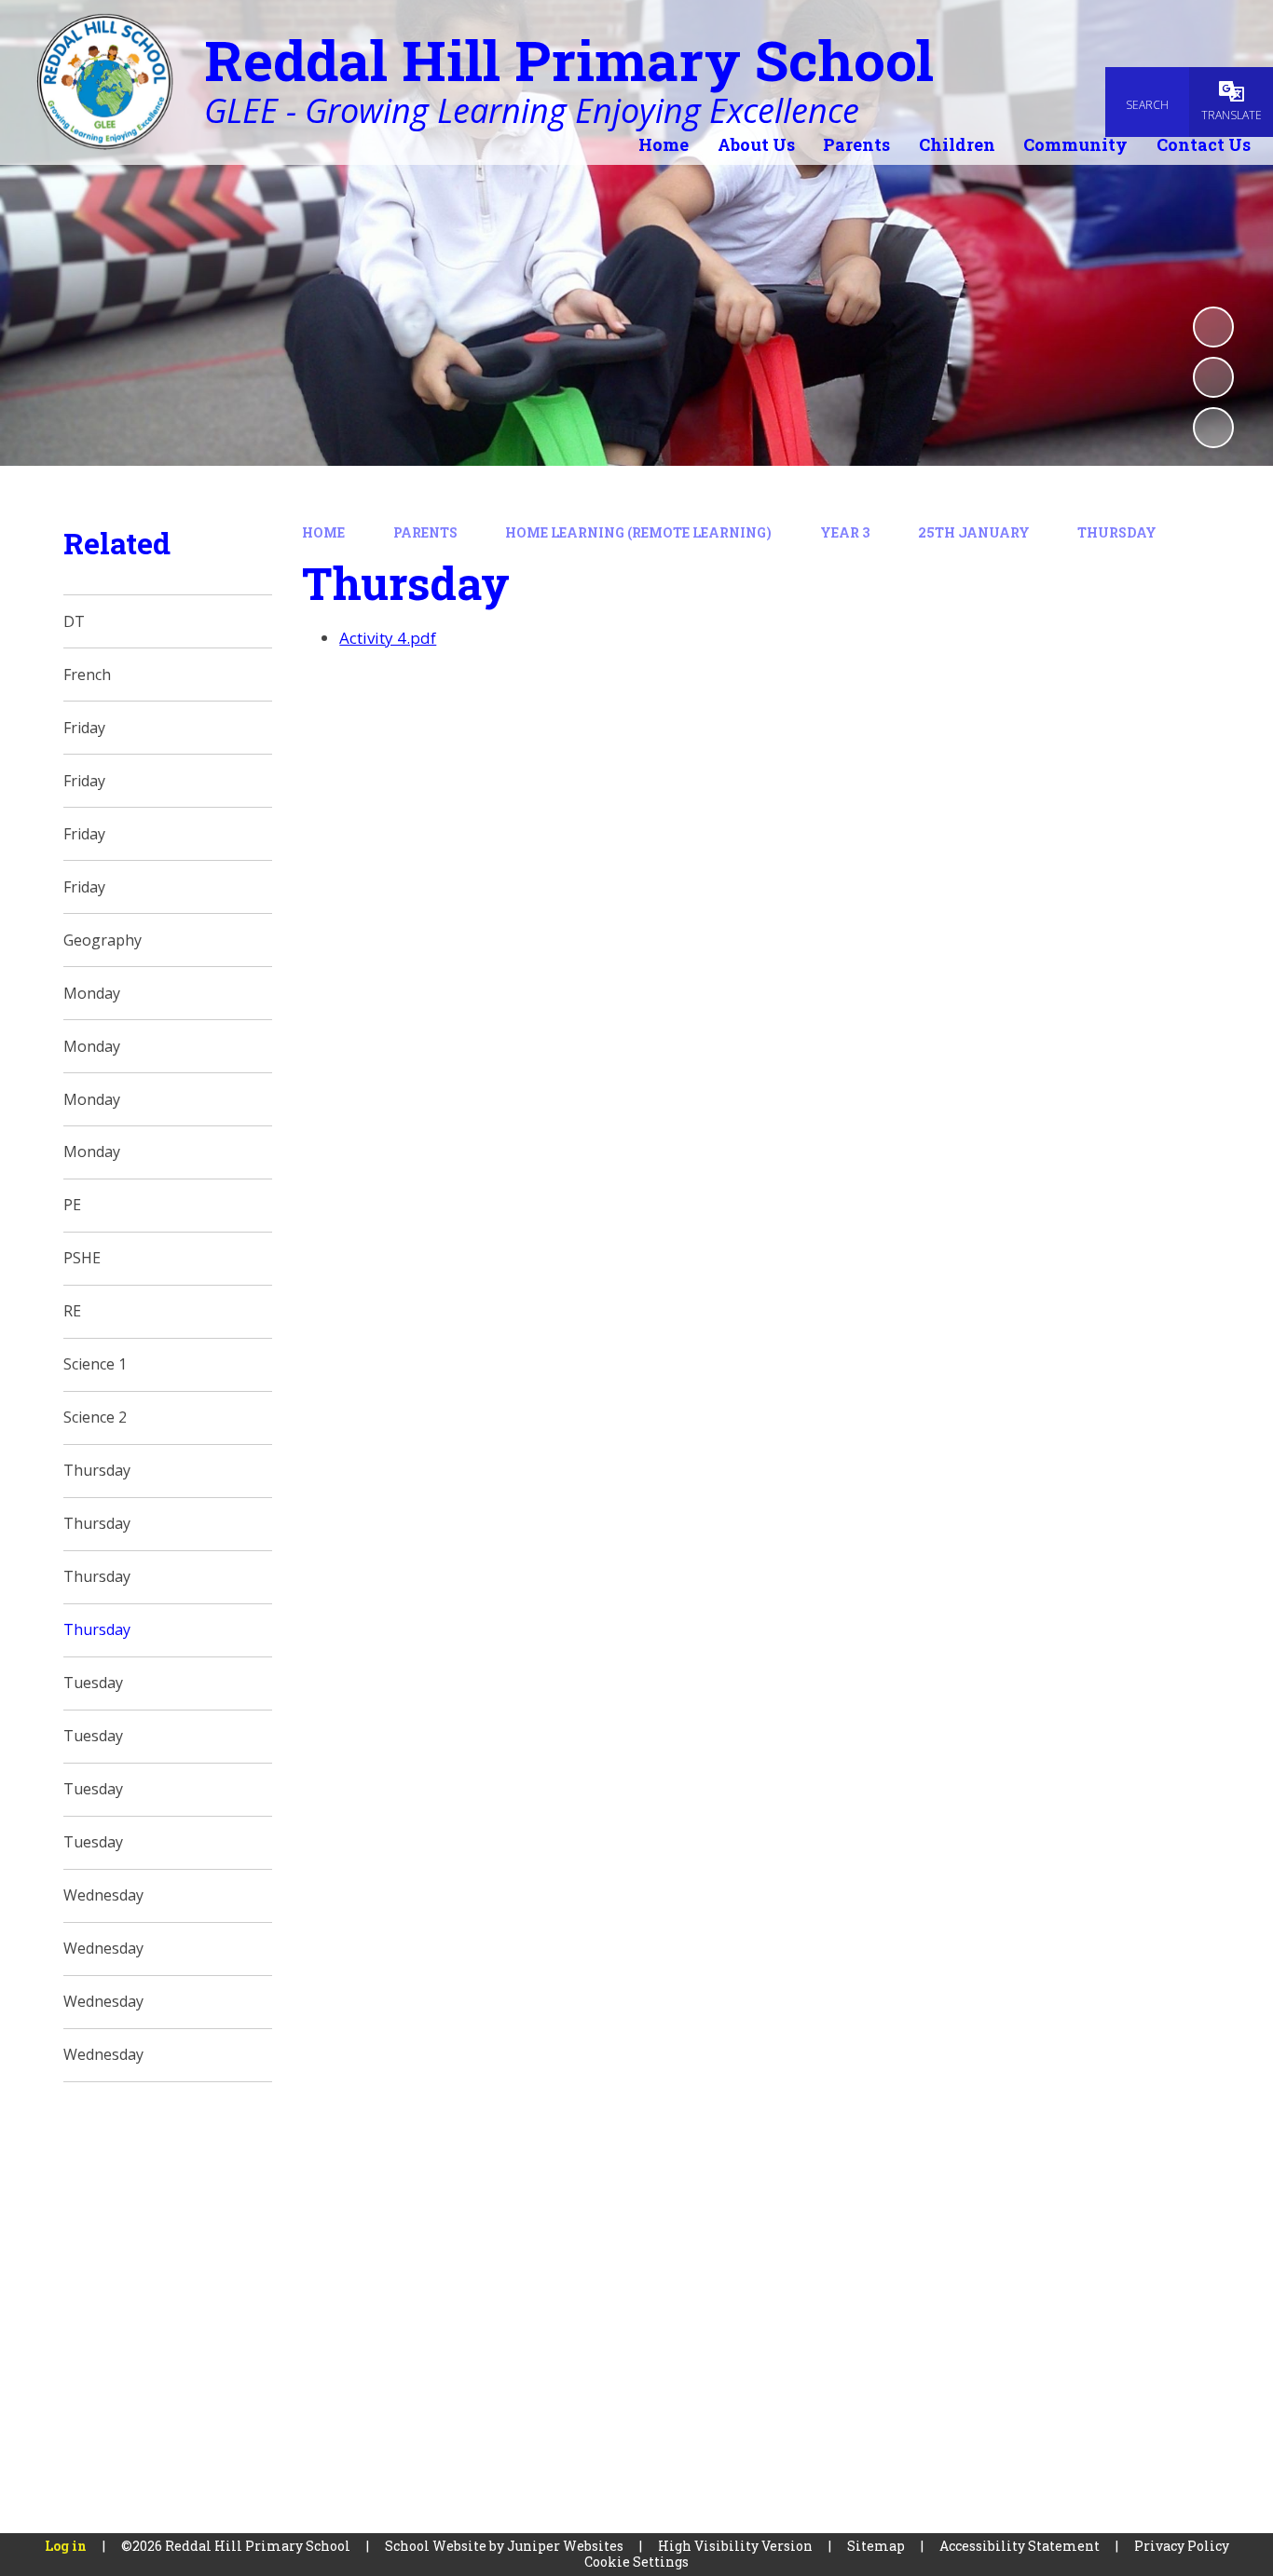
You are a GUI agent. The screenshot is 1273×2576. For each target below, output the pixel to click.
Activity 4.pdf (388, 638)
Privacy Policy (1182, 2546)
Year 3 (845, 532)
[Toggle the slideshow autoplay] (1213, 327)
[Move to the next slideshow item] (1213, 428)
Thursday (1117, 532)
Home (323, 532)
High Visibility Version (735, 2546)
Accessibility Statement (1020, 2546)
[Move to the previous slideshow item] (1213, 377)
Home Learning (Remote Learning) (638, 532)
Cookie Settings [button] (636, 2562)
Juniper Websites (565, 2546)
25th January (974, 532)
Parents (425, 532)
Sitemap (876, 2546)
